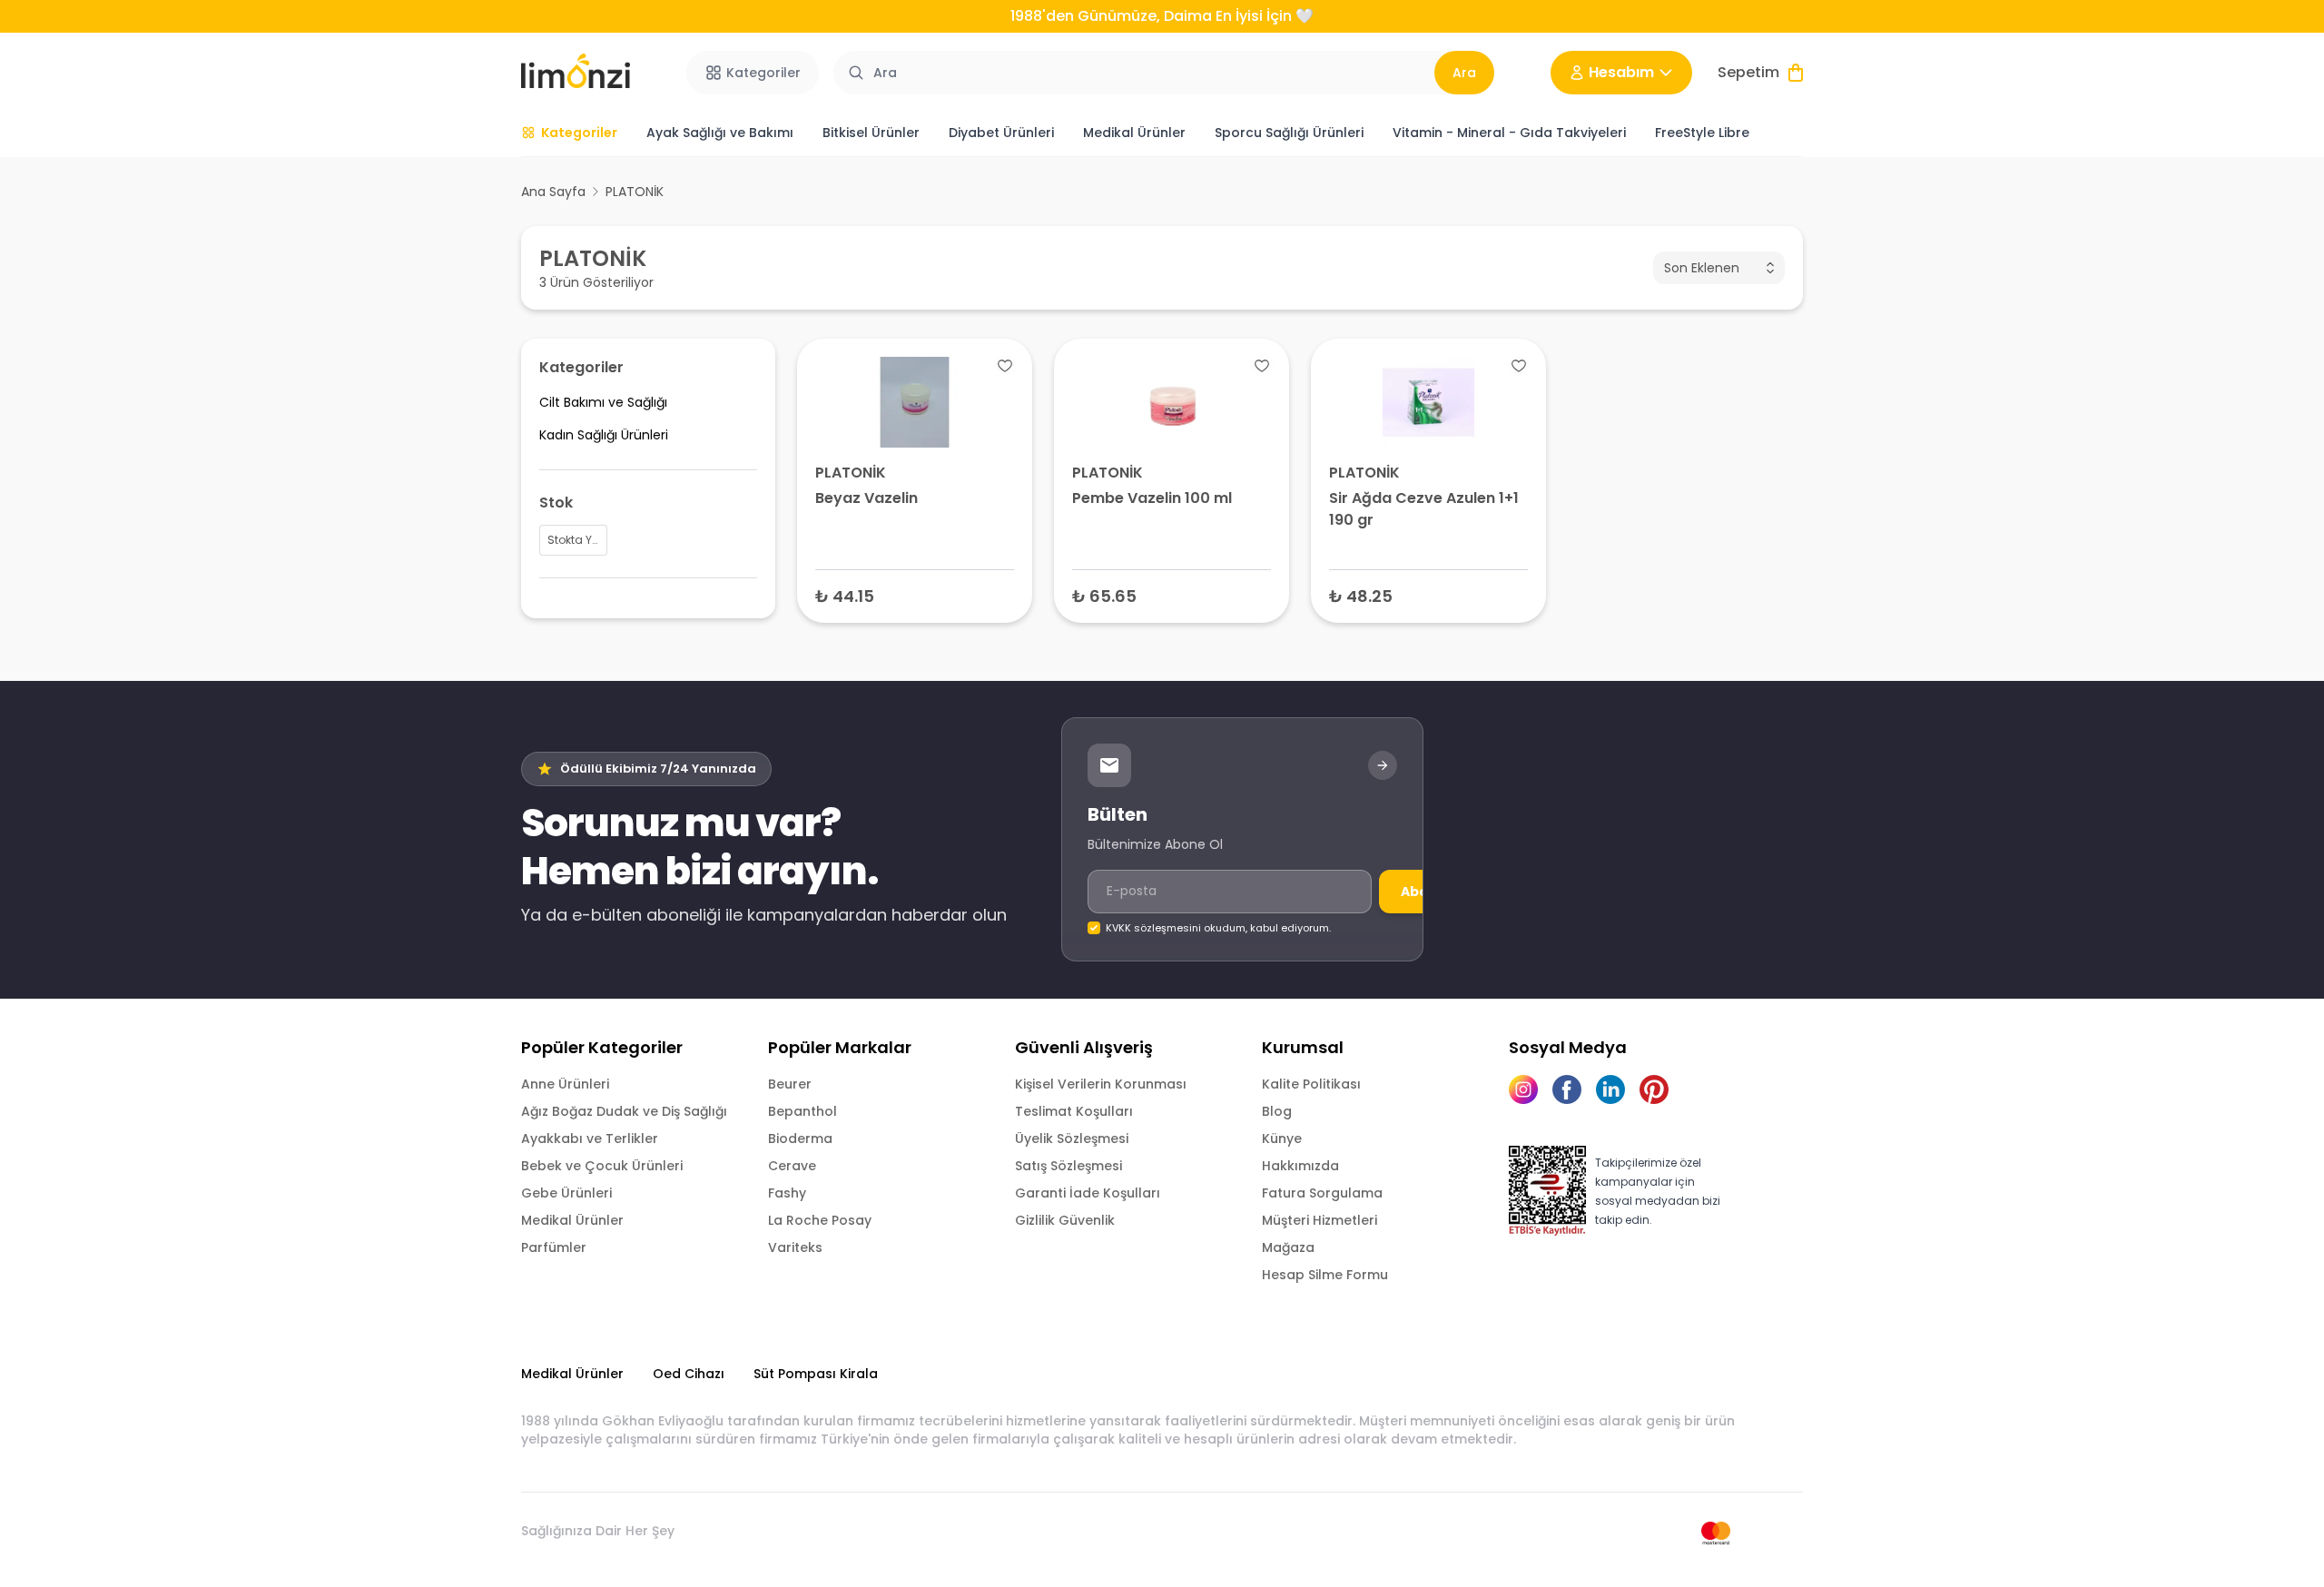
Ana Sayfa (553, 192)
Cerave (792, 1166)
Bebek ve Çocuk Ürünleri (602, 1166)
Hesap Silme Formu (1325, 1275)
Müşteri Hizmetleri (1320, 1220)
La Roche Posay (820, 1220)
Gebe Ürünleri (566, 1193)
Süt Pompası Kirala (816, 1374)
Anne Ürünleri (565, 1084)
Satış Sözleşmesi (1068, 1166)
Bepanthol (803, 1111)
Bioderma (800, 1138)
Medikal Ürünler (572, 1220)
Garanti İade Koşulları (1088, 1193)
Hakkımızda (1300, 1166)
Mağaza (1288, 1247)
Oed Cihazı (689, 1374)
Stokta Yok (915, 595)
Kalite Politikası (1311, 1084)
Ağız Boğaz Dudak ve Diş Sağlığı (624, 1111)
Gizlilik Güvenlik (1065, 1220)
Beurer (790, 1084)
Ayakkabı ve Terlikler (590, 1138)
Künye (1282, 1138)
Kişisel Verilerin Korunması (1101, 1084)
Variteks (795, 1247)
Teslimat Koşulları (1074, 1111)
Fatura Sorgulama (1322, 1193)
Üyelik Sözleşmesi (1072, 1138)
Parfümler (554, 1247)
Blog (1277, 1111)
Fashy (787, 1193)
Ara (1464, 73)
